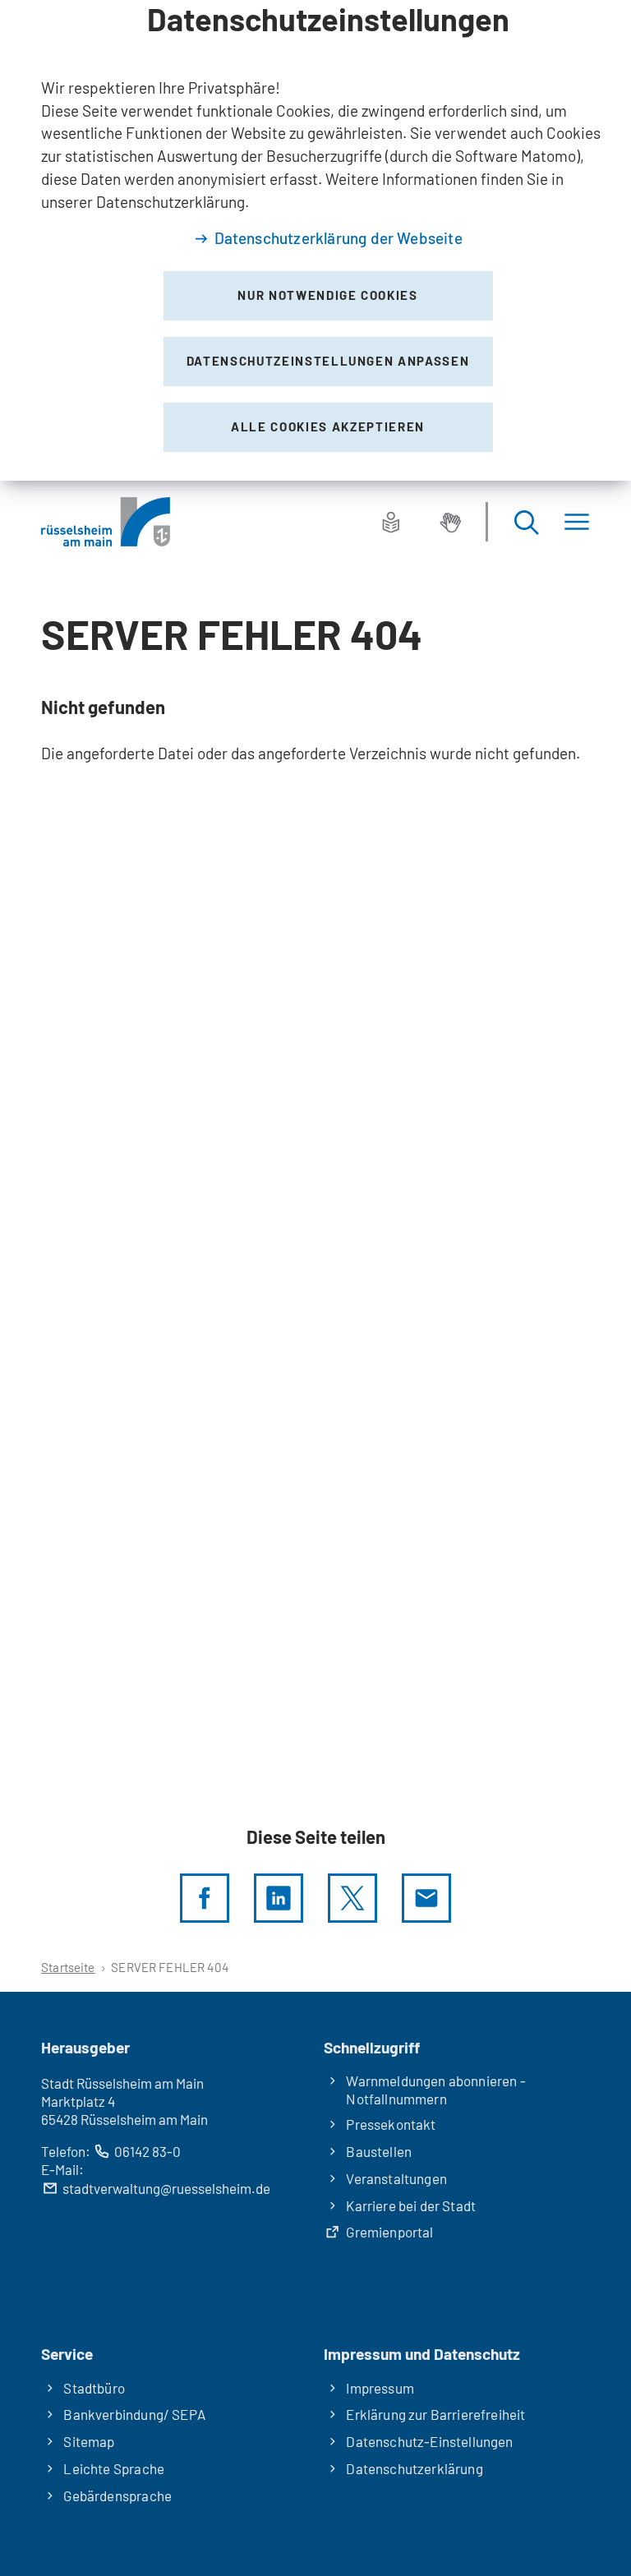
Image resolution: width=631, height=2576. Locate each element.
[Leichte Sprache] (391, 522)
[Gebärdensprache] (450, 522)
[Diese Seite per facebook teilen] (205, 1898)
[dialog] (315, 240)
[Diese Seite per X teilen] (352, 1898)
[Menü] (577, 522)
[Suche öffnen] (526, 522)
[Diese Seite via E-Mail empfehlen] (426, 1898)
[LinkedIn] (279, 1898)
